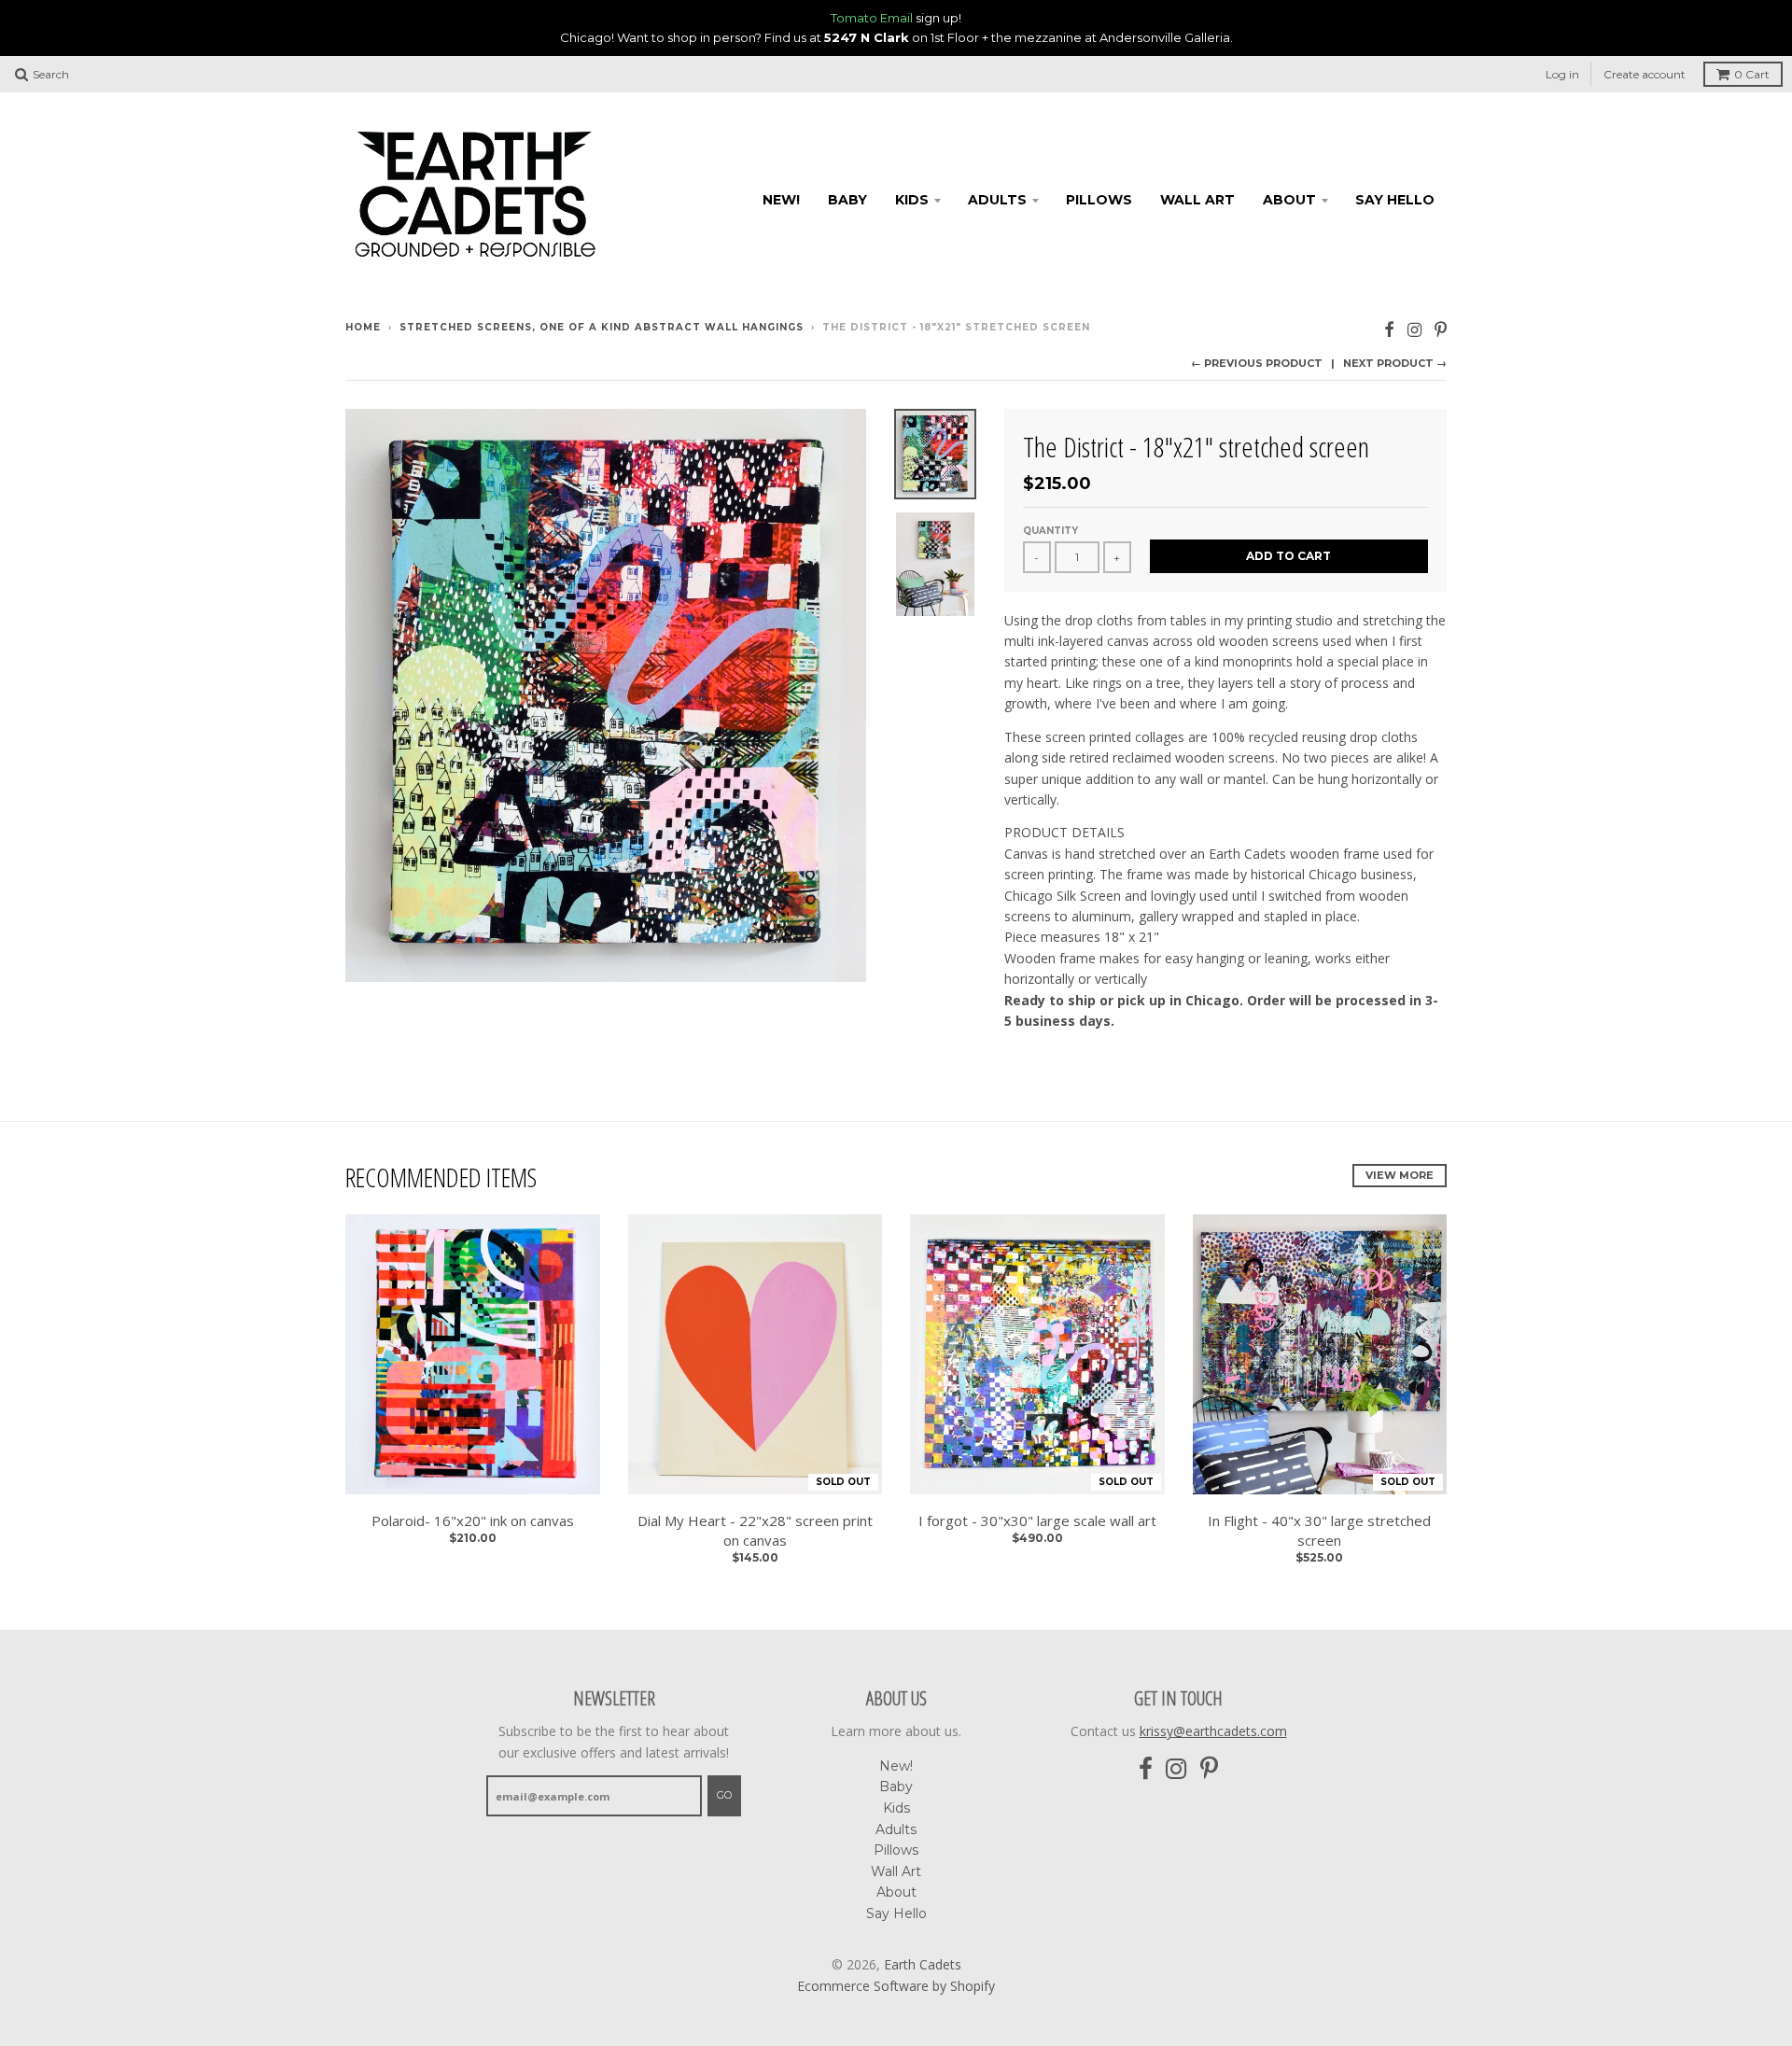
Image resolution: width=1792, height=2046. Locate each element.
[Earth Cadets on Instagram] (1414, 329)
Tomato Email (872, 18)
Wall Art (1197, 200)
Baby (847, 200)
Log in (1562, 74)
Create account (1645, 74)
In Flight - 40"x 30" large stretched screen (1319, 1530)
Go (724, 1795)
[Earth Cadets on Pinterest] (1441, 329)
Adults (997, 200)
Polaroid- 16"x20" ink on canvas (473, 1520)
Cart (1752, 74)
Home (363, 327)
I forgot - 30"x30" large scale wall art (1037, 1520)
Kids (912, 200)
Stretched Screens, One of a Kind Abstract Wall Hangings (602, 327)
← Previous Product (1257, 363)
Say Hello (1395, 200)
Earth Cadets (923, 1964)
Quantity (1050, 531)
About (1289, 200)
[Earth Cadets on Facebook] (1389, 329)
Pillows (1099, 200)
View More (1400, 1175)
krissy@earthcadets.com (1213, 1731)
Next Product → (1395, 363)
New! (781, 200)
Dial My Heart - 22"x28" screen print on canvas (755, 1530)
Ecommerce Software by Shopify (896, 1986)
